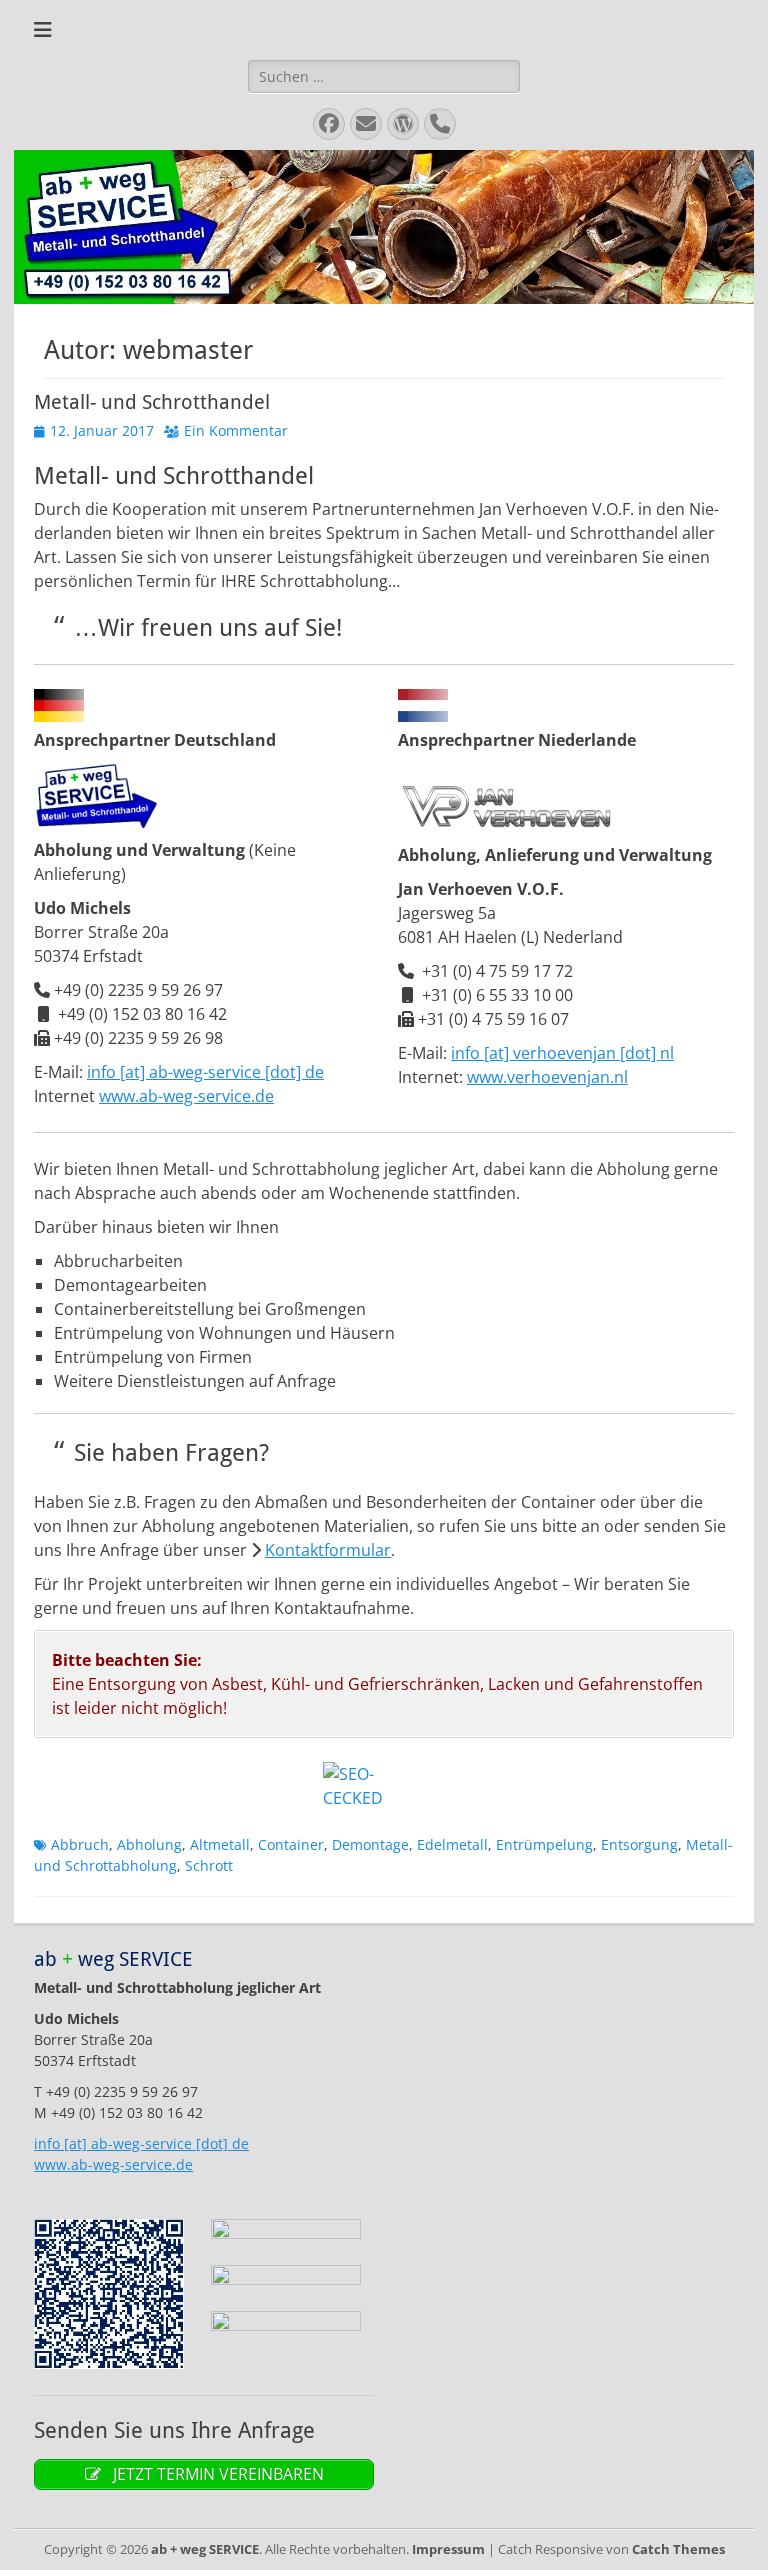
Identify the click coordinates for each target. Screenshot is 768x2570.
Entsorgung (639, 1844)
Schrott (209, 1865)
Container (291, 1844)
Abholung (149, 1844)
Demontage (370, 1844)
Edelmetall (452, 1844)
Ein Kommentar (236, 430)
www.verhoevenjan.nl (547, 1077)
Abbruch (80, 1844)
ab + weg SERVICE (205, 2549)
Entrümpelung (544, 1844)
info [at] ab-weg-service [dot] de (205, 1072)
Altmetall (220, 1844)
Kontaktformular (328, 1550)
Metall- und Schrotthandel (152, 402)
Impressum (448, 2549)
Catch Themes (678, 2549)
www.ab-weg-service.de (186, 1096)
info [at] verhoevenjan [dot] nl (562, 1053)
